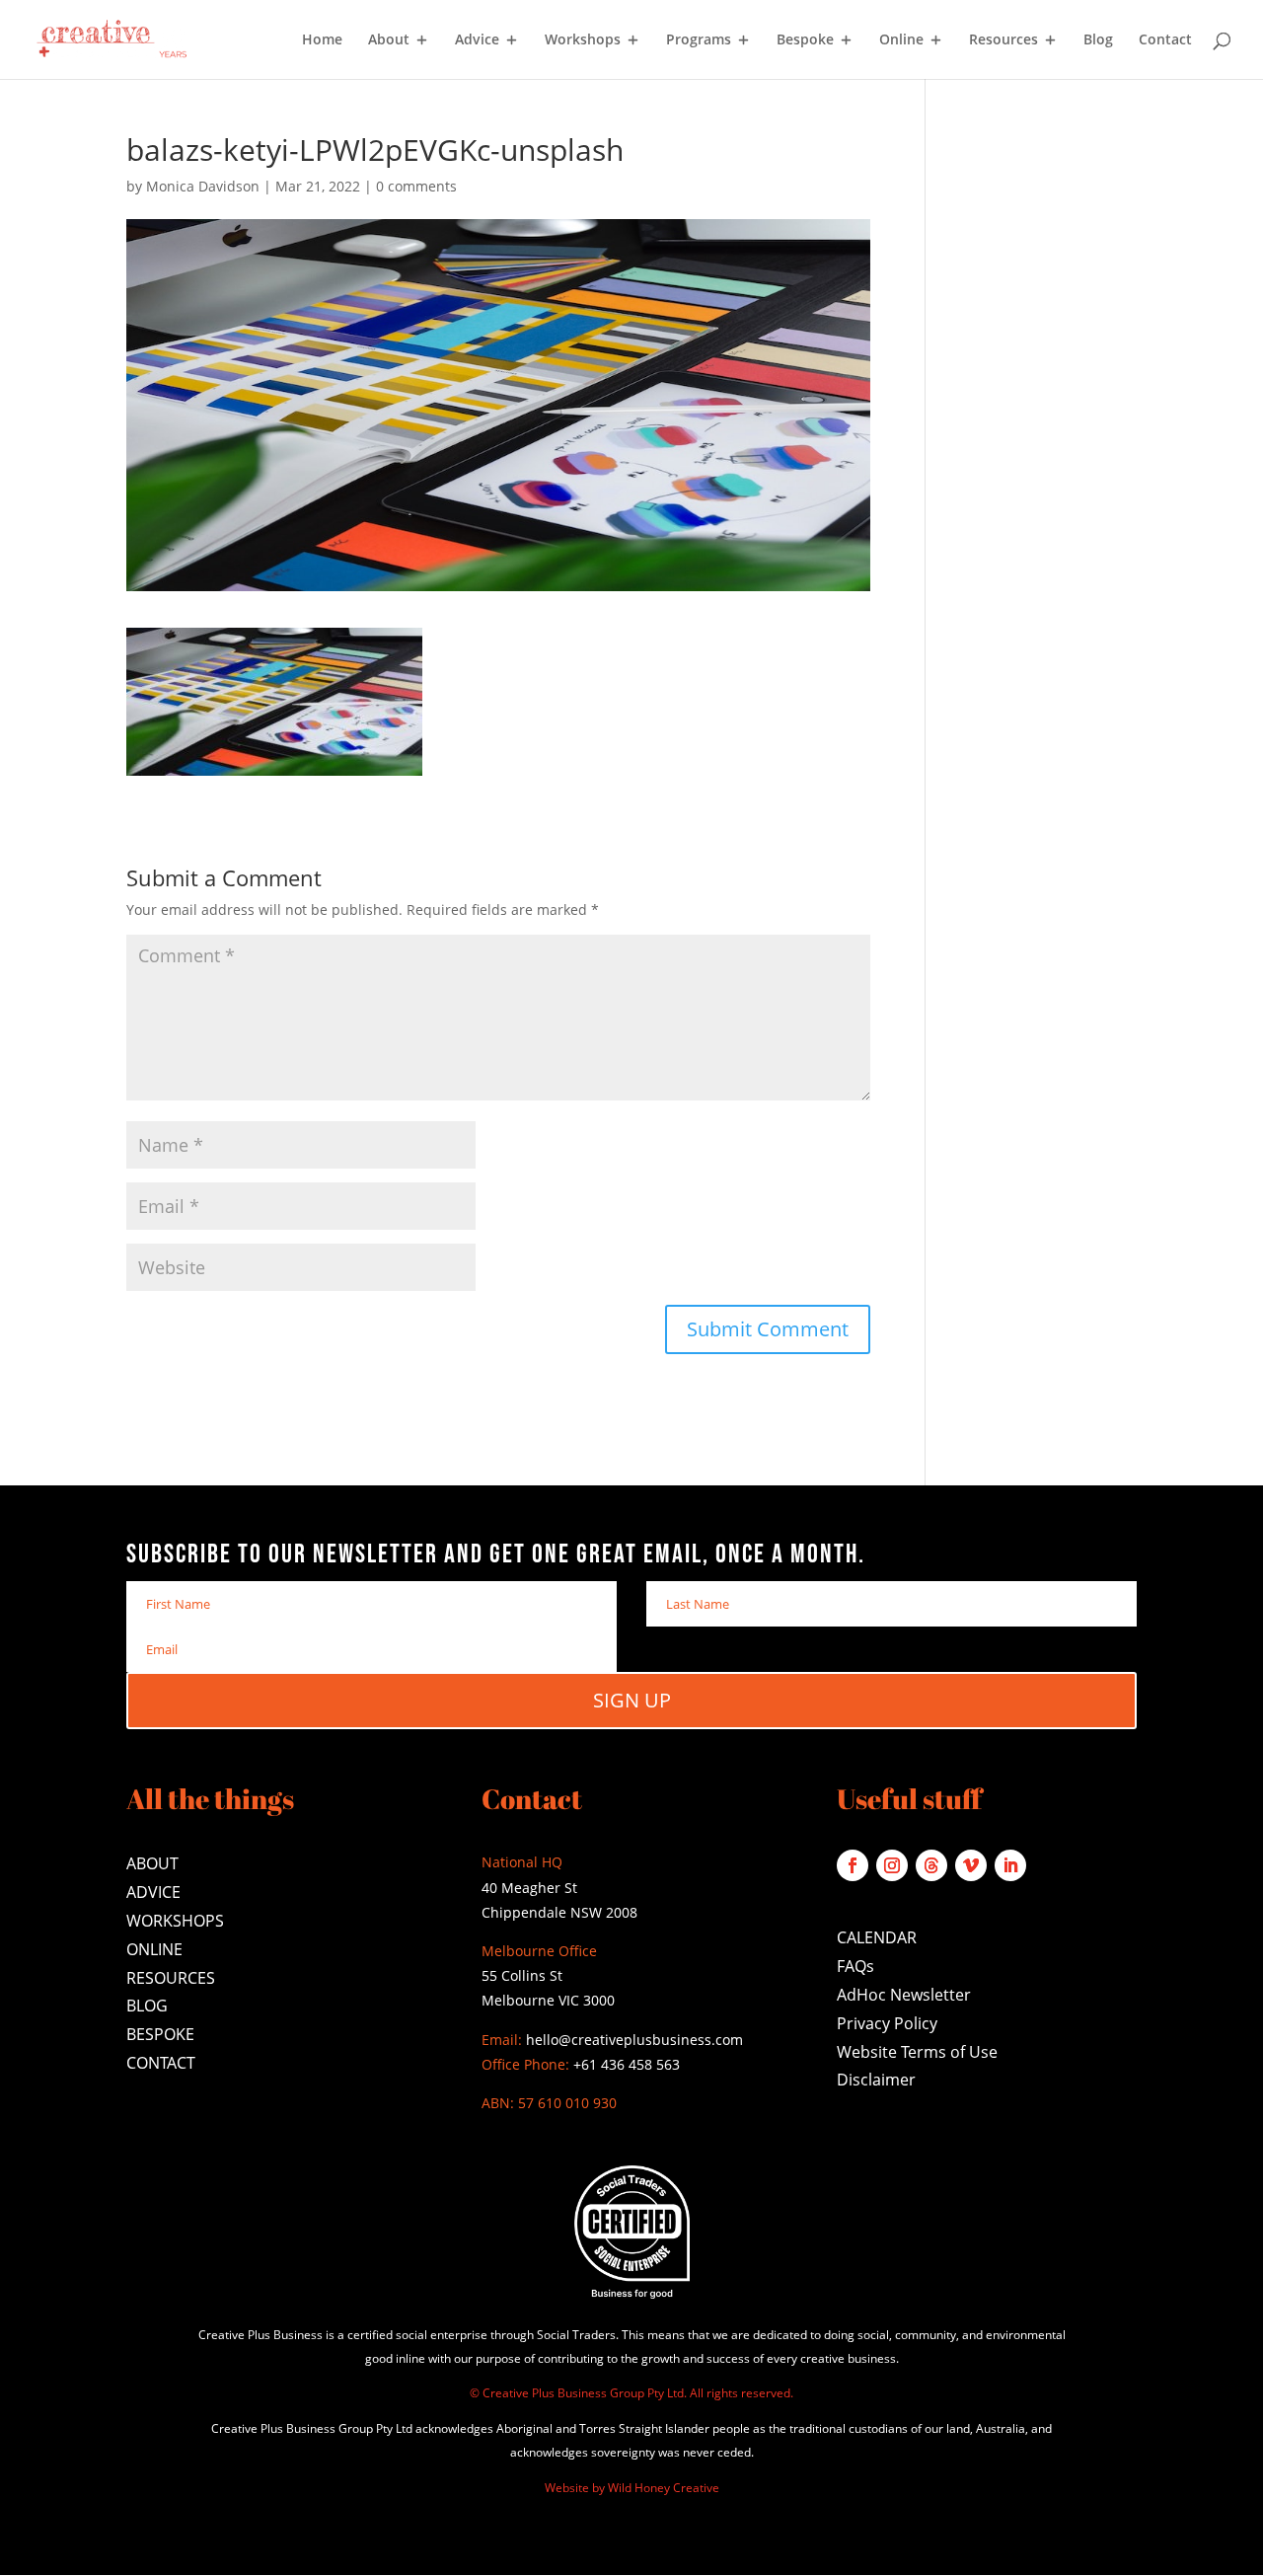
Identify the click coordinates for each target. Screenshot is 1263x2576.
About (389, 40)
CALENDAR (877, 1937)
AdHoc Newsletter (904, 1995)
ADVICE (153, 1892)
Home (322, 40)
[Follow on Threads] (931, 1865)
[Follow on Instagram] (892, 1865)
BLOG (147, 2006)
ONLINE (154, 1949)
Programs (699, 40)
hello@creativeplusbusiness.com (632, 2040)
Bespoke (805, 40)
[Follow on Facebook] (853, 1865)
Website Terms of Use (917, 2052)
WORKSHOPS (175, 1921)
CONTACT (161, 2063)
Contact (1165, 40)
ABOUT (152, 1863)
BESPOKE (160, 2034)
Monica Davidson (203, 186)
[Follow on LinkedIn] (1010, 1865)
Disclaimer (876, 2080)
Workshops (583, 40)
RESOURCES (171, 1978)
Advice (477, 40)
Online (901, 40)
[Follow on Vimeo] (971, 1865)
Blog (1098, 40)
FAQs (855, 1966)
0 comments (416, 186)
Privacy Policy (887, 2023)
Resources (1003, 40)
